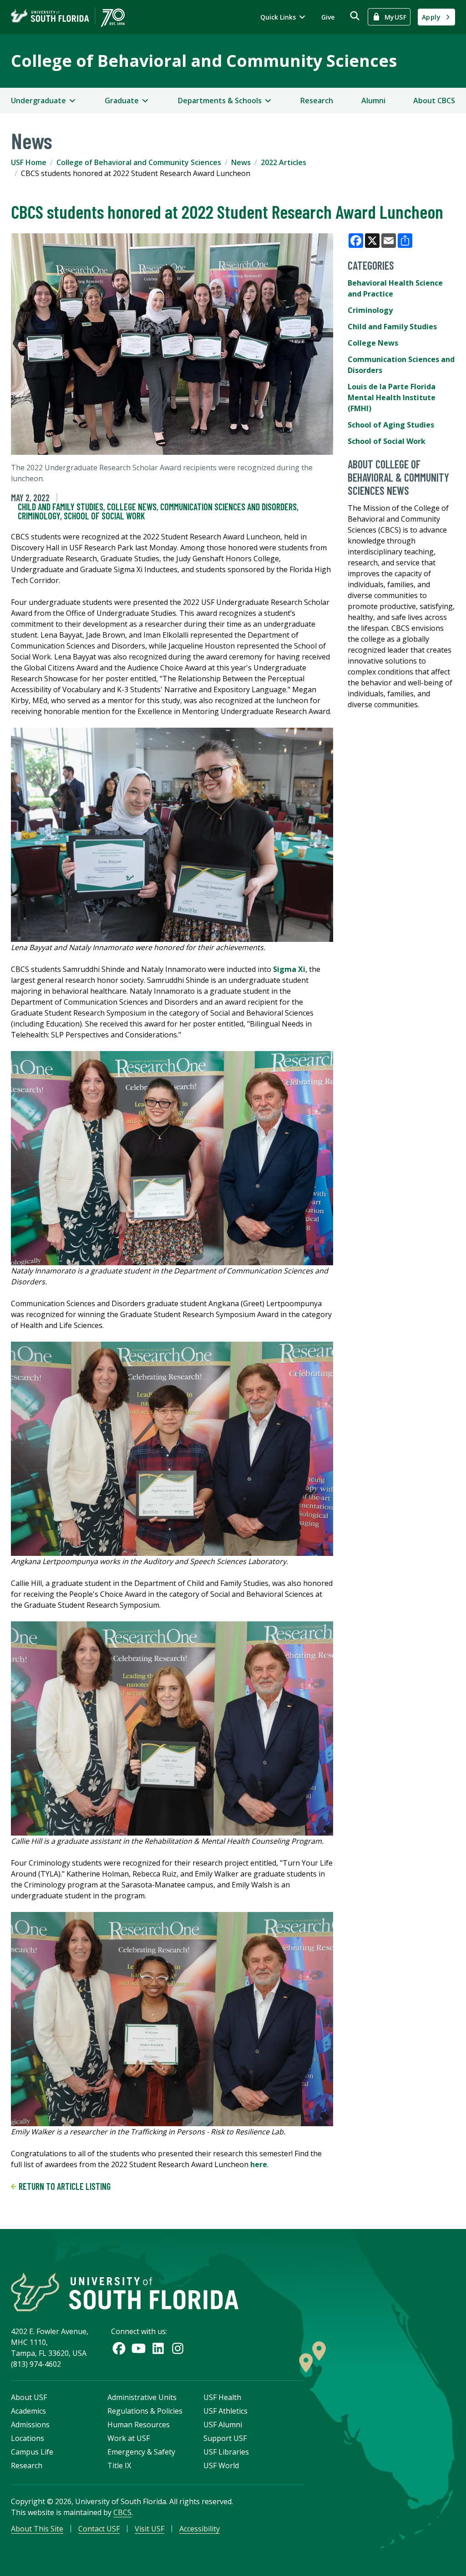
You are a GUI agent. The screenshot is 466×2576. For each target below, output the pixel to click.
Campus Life (32, 2452)
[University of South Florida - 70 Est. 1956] (68, 17)
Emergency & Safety (141, 2452)
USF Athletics (225, 2411)
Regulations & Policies (145, 2411)
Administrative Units (142, 2397)
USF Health (222, 2397)
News (241, 162)
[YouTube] (139, 2348)
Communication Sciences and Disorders (228, 507)
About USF (29, 2397)
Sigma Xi (289, 969)
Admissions (30, 2425)
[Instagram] (178, 2348)
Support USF (225, 2438)
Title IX (119, 2465)
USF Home (29, 162)
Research (317, 101)
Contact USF (99, 2529)
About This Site (37, 2529)
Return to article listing (64, 2186)
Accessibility (200, 2529)
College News (132, 507)
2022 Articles (284, 162)
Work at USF (129, 2438)
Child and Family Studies (61, 507)
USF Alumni (223, 2425)
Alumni (373, 101)
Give (328, 17)
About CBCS (434, 101)
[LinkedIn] (158, 2348)
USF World (221, 2465)
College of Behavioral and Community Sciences (204, 61)
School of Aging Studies (391, 425)
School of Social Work (104, 516)
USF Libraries (226, 2452)
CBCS (122, 2512)
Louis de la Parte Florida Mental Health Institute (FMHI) (392, 397)
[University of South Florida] (125, 2292)
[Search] (355, 16)
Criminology (39, 516)
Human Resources (139, 2425)
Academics (28, 2411)
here (259, 2164)
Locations (28, 2438)
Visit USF (149, 2529)
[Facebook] (119, 2348)
